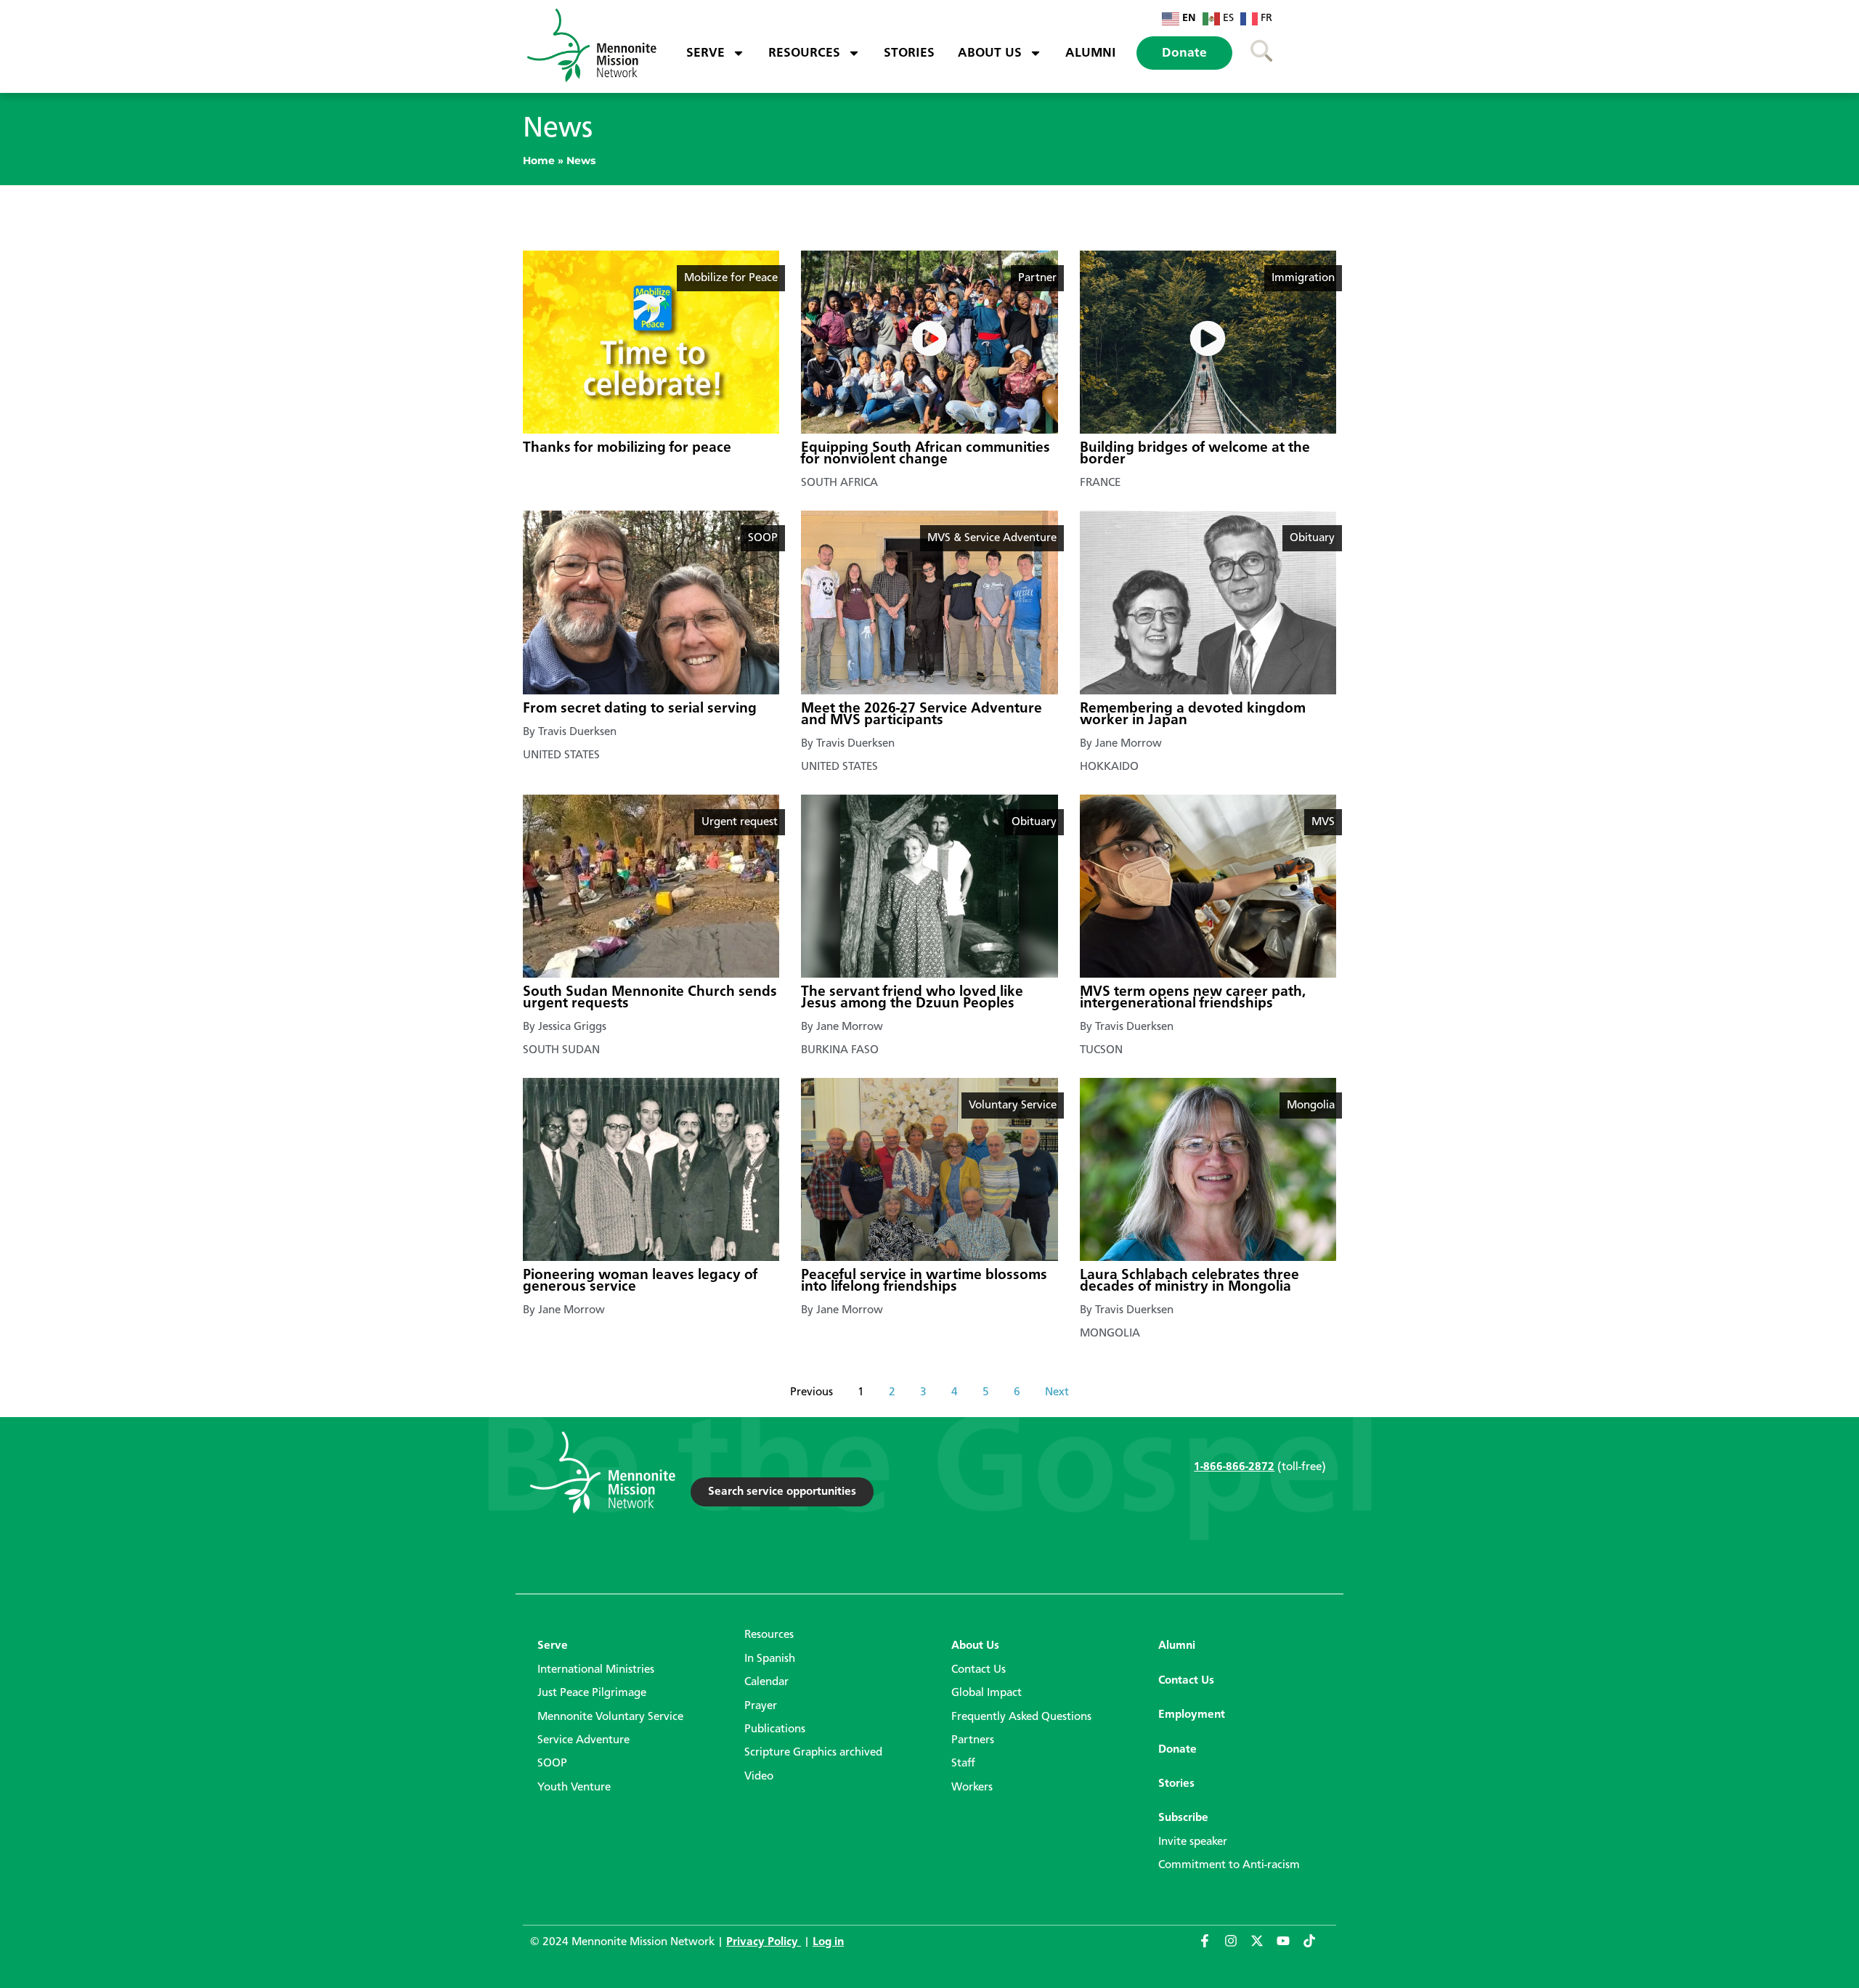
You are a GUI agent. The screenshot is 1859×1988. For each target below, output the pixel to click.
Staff (963, 1764)
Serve (705, 53)
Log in (828, 1942)
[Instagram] (1237, 1947)
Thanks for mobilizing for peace (627, 448)
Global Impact (987, 1693)
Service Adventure (583, 1740)
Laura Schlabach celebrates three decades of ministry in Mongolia (1189, 1281)
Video (759, 1777)
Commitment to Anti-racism (1229, 1865)
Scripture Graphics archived (813, 1753)
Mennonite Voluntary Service (610, 1717)
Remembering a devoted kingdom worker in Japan (1193, 715)
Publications (775, 1729)
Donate (1184, 53)
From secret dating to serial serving (640, 709)
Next (1057, 1392)
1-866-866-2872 (1234, 1467)
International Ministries (596, 1670)
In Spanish (770, 1659)
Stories (909, 53)
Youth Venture (574, 1788)
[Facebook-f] (1211, 1947)
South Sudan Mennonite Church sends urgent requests (650, 998)
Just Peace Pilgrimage (592, 1693)
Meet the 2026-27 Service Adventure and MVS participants (922, 715)
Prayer (761, 1706)
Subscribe (1183, 1818)
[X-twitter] (1264, 1947)
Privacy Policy (764, 1942)
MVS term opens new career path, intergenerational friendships (1193, 998)
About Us (990, 53)
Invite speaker (1193, 1842)
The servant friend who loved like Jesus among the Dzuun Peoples (912, 998)
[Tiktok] (1316, 1947)
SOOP (552, 1764)
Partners (973, 1740)
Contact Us (979, 1670)
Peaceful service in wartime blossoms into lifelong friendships (924, 1281)
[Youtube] (1290, 1947)
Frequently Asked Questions (1021, 1717)
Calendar (766, 1682)
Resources (804, 53)
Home (539, 161)
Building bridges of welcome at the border (1195, 454)
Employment (1192, 1715)
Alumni (1091, 53)
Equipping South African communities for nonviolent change (926, 454)
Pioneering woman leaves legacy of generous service (640, 1281)
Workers (972, 1788)
